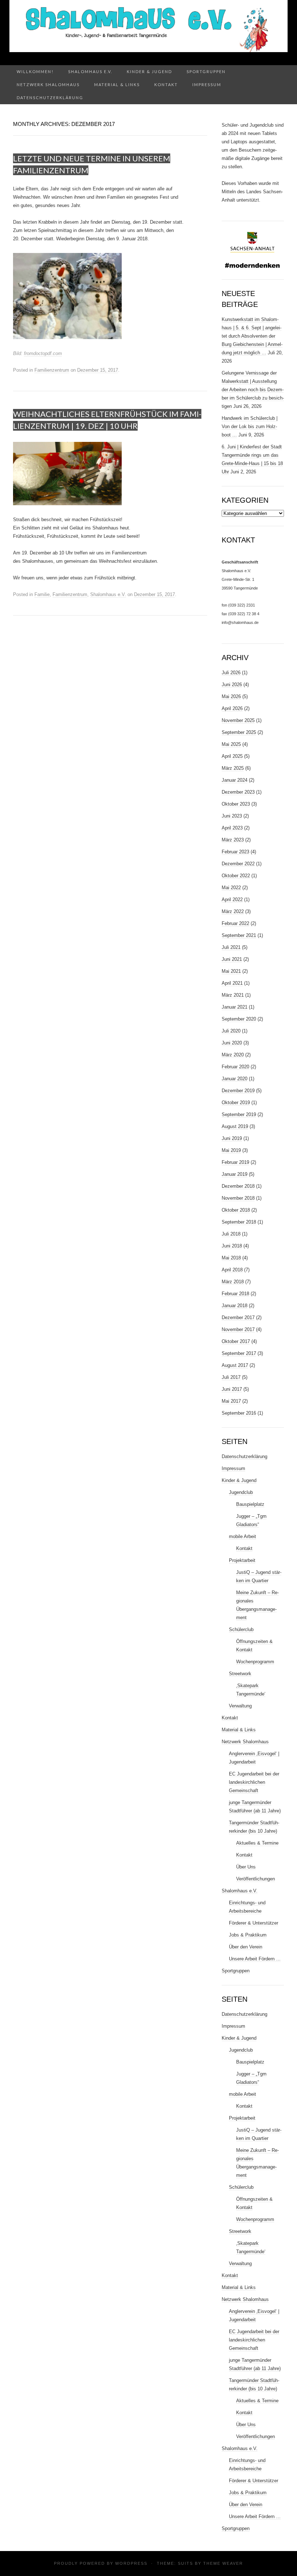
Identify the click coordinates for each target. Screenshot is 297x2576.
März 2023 (233, 840)
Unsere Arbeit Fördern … (255, 1959)
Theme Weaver (223, 2563)
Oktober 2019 (236, 1103)
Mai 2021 (231, 971)
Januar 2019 (235, 1174)
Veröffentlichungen (256, 1879)
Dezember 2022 (238, 864)
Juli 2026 (231, 673)
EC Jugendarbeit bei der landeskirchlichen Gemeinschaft (254, 1782)
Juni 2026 (232, 685)
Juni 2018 (232, 1246)
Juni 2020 (232, 1043)
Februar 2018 (235, 1294)
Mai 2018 (231, 1258)
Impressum (207, 85)
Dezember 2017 (238, 1317)
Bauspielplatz (250, 1504)
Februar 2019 (235, 1162)
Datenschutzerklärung (50, 98)
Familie (42, 594)
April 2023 (232, 828)
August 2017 (235, 1365)
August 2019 (235, 1126)
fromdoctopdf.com (43, 353)
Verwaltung (240, 1706)
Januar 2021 (235, 1007)
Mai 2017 (231, 1401)
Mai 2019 (231, 1150)
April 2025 (232, 756)
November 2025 (238, 720)
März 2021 (233, 995)
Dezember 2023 (238, 792)
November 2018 (238, 1198)
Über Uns (246, 1867)
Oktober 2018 (236, 1210)
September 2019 (239, 1114)
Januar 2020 (235, 1079)
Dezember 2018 (238, 1186)
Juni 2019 (232, 1138)
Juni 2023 (232, 816)
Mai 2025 (231, 744)
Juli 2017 (231, 1377)
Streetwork (240, 1674)
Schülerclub (241, 1629)
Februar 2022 (235, 923)
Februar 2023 (235, 852)
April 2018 (232, 1270)
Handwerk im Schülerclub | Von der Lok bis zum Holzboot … (250, 426)
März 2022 (233, 911)
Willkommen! (35, 71)
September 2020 (239, 1019)
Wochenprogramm (255, 1662)
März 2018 (233, 1282)
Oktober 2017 (236, 1341)
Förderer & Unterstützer (254, 1923)
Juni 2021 (232, 959)
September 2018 (239, 1222)
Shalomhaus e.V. (90, 71)
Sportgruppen (206, 71)
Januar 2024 (235, 780)
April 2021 (232, 983)
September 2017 (239, 1353)
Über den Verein (246, 1947)
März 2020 (233, 1055)
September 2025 (239, 732)
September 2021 (239, 935)
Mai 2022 (231, 888)
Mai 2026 (231, 696)
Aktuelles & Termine (257, 1843)
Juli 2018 (231, 1234)
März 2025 (233, 768)
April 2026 (232, 708)
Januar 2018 (235, 1306)
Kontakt (166, 85)
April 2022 (232, 900)
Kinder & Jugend (149, 71)
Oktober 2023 (236, 804)
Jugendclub (241, 1492)
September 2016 (239, 1413)
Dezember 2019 (238, 1091)
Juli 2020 (231, 1031)
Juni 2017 (232, 1389)
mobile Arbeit (242, 1536)
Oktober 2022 (236, 876)
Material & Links (117, 85)
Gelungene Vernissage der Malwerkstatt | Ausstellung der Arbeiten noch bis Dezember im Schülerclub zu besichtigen (253, 390)
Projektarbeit (242, 1560)
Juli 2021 (231, 947)
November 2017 (238, 1329)
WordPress (131, 2563)
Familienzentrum (52, 370)
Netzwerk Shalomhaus (48, 85)
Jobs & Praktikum (248, 1935)
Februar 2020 (235, 1067)
